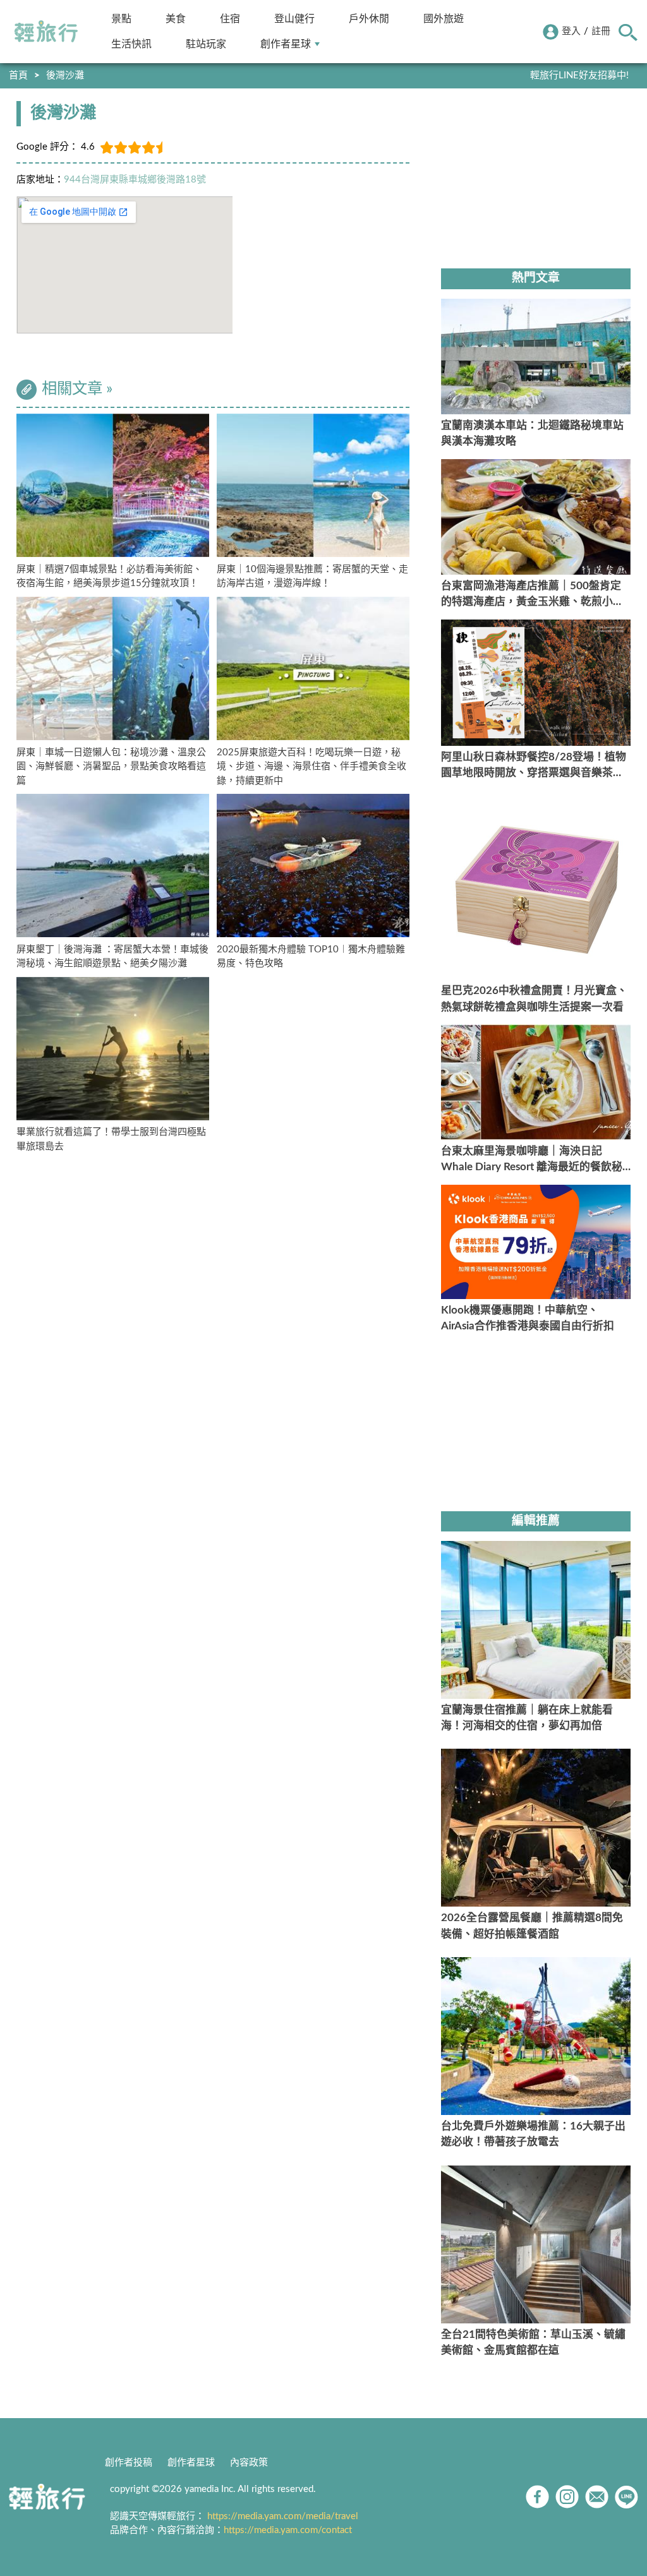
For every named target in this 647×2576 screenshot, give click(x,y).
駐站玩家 (206, 44)
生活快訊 (131, 44)
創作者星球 (286, 44)
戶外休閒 (369, 19)
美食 (176, 19)
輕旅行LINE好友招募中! (579, 75)
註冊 (601, 31)
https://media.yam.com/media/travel (283, 2516)
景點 (121, 19)
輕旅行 (46, 32)
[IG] (567, 2497)
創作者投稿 (129, 2463)
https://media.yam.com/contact (288, 2530)
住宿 (230, 19)
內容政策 (249, 2463)
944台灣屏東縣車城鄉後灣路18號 (135, 180)
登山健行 (294, 19)
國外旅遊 (444, 19)
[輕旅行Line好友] (626, 2497)
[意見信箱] (597, 2497)
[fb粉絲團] (537, 2497)
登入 (571, 31)
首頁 (18, 75)
